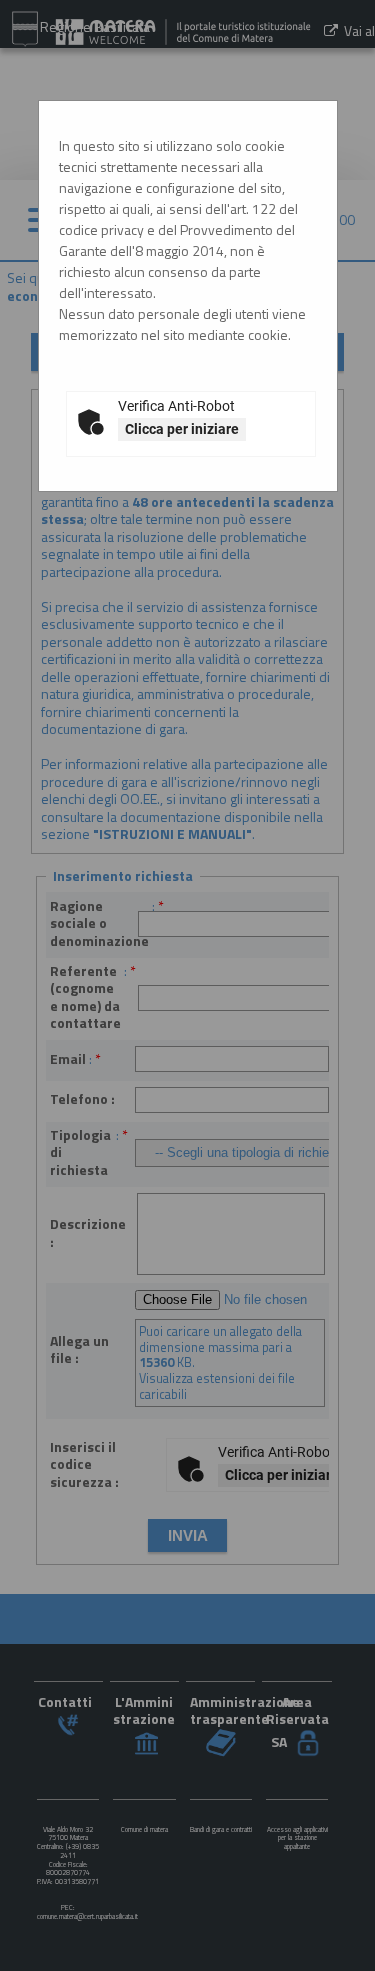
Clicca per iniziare (182, 429)
